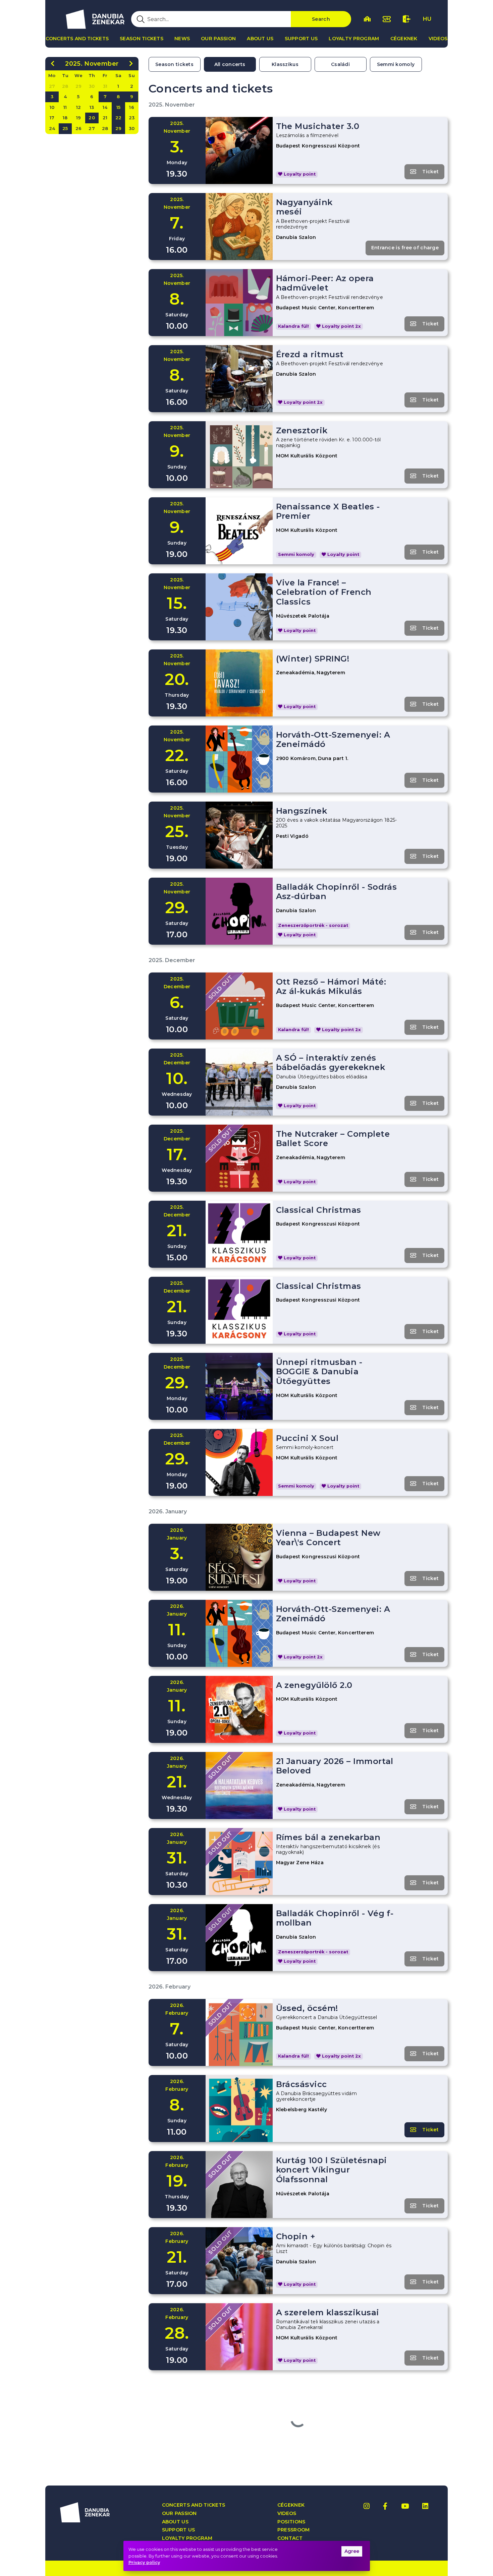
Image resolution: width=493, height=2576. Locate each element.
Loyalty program (354, 39)
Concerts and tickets (77, 39)
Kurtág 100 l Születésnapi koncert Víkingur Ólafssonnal (332, 2170)
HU (427, 19)
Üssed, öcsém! (307, 2008)
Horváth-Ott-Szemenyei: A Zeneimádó (333, 740)
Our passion (218, 39)
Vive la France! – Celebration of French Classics (324, 592)
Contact (290, 2538)
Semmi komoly (396, 64)
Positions (291, 2522)
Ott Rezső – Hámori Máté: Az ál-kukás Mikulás (331, 987)
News (182, 39)
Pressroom (294, 2530)
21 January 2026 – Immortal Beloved (335, 1766)
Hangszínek (302, 811)
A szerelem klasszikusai (328, 2312)
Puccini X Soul (307, 1438)
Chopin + (296, 2236)
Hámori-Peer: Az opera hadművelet (325, 283)
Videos (438, 39)
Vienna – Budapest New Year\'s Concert (328, 1538)
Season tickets (142, 39)
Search (321, 19)
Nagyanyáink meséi (304, 207)
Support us (301, 39)
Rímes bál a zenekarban (328, 1837)
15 (119, 107)
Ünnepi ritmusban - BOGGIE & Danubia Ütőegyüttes (319, 1372)
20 (92, 118)
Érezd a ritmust (310, 354)
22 (119, 118)
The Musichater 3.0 (318, 126)
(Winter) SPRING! (313, 659)
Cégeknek (404, 39)
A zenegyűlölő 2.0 (314, 1685)
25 (65, 128)
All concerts (230, 64)
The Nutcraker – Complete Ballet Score (333, 1139)
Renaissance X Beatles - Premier (328, 511)
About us (260, 39)
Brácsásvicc (302, 2084)
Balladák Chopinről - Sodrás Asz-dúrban (337, 892)
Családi (340, 64)
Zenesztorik (302, 430)
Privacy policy (144, 2562)
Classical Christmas (319, 1210)
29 (119, 128)
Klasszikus (285, 64)
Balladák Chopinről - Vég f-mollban (335, 1918)
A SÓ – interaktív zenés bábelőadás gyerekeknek (331, 1063)
